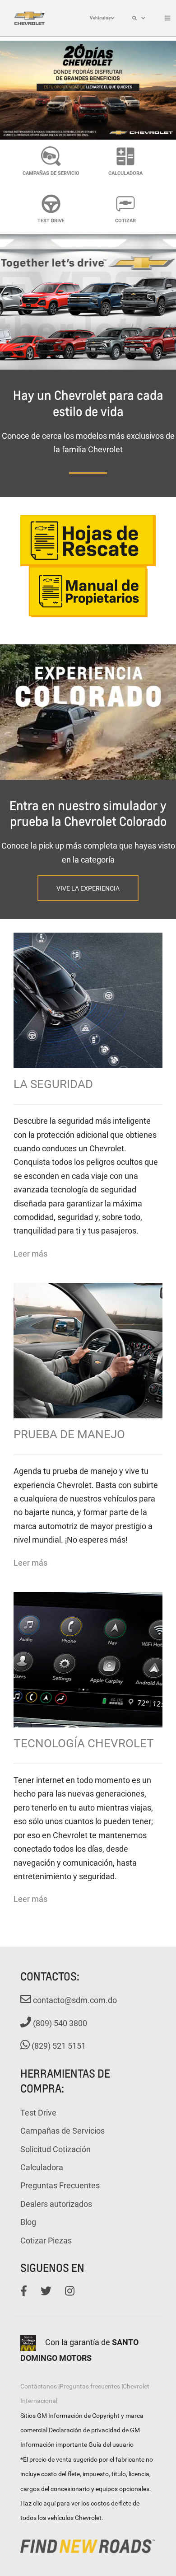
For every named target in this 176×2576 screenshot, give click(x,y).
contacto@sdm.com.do (74, 2000)
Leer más (30, 1253)
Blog (28, 2222)
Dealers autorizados (56, 2204)
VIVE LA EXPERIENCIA (88, 888)
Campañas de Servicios (63, 2130)
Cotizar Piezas (46, 2240)
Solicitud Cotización (56, 2149)
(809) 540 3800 (59, 2023)
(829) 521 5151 (58, 2046)
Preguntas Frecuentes (60, 2185)
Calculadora (42, 2167)
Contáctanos (39, 2386)
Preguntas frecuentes (90, 2386)
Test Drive (38, 2112)
